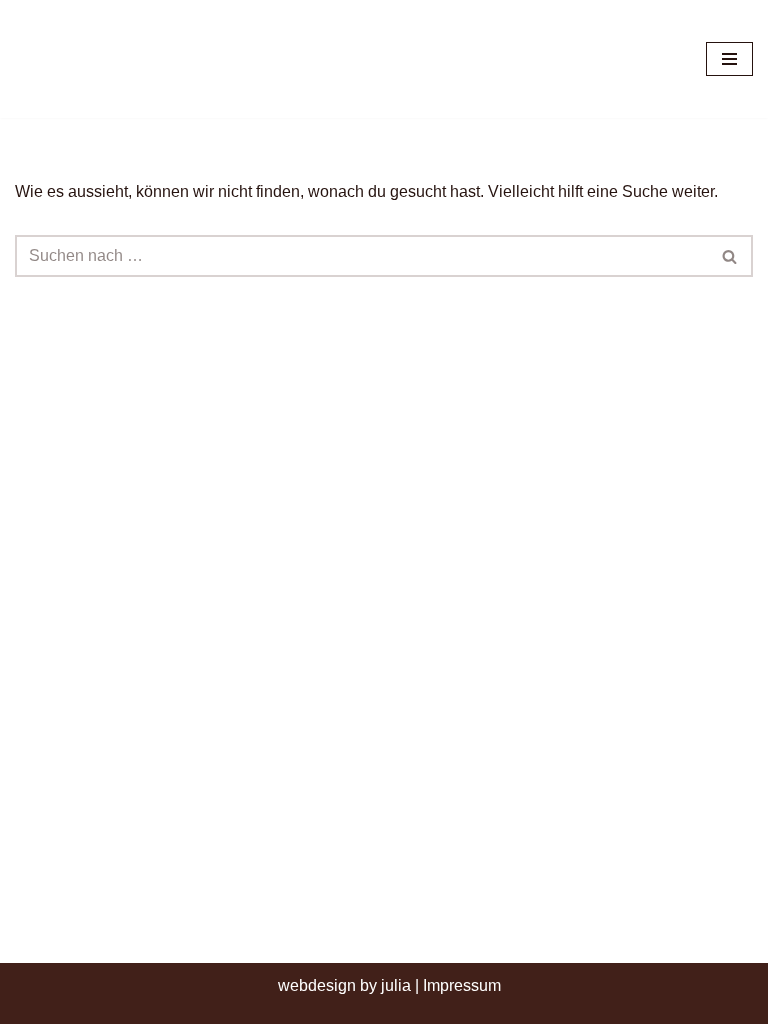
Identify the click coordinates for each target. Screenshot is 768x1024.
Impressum (462, 985)
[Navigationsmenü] (729, 59)
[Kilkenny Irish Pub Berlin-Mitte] (120, 59)
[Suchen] (730, 256)
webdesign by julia (344, 985)
